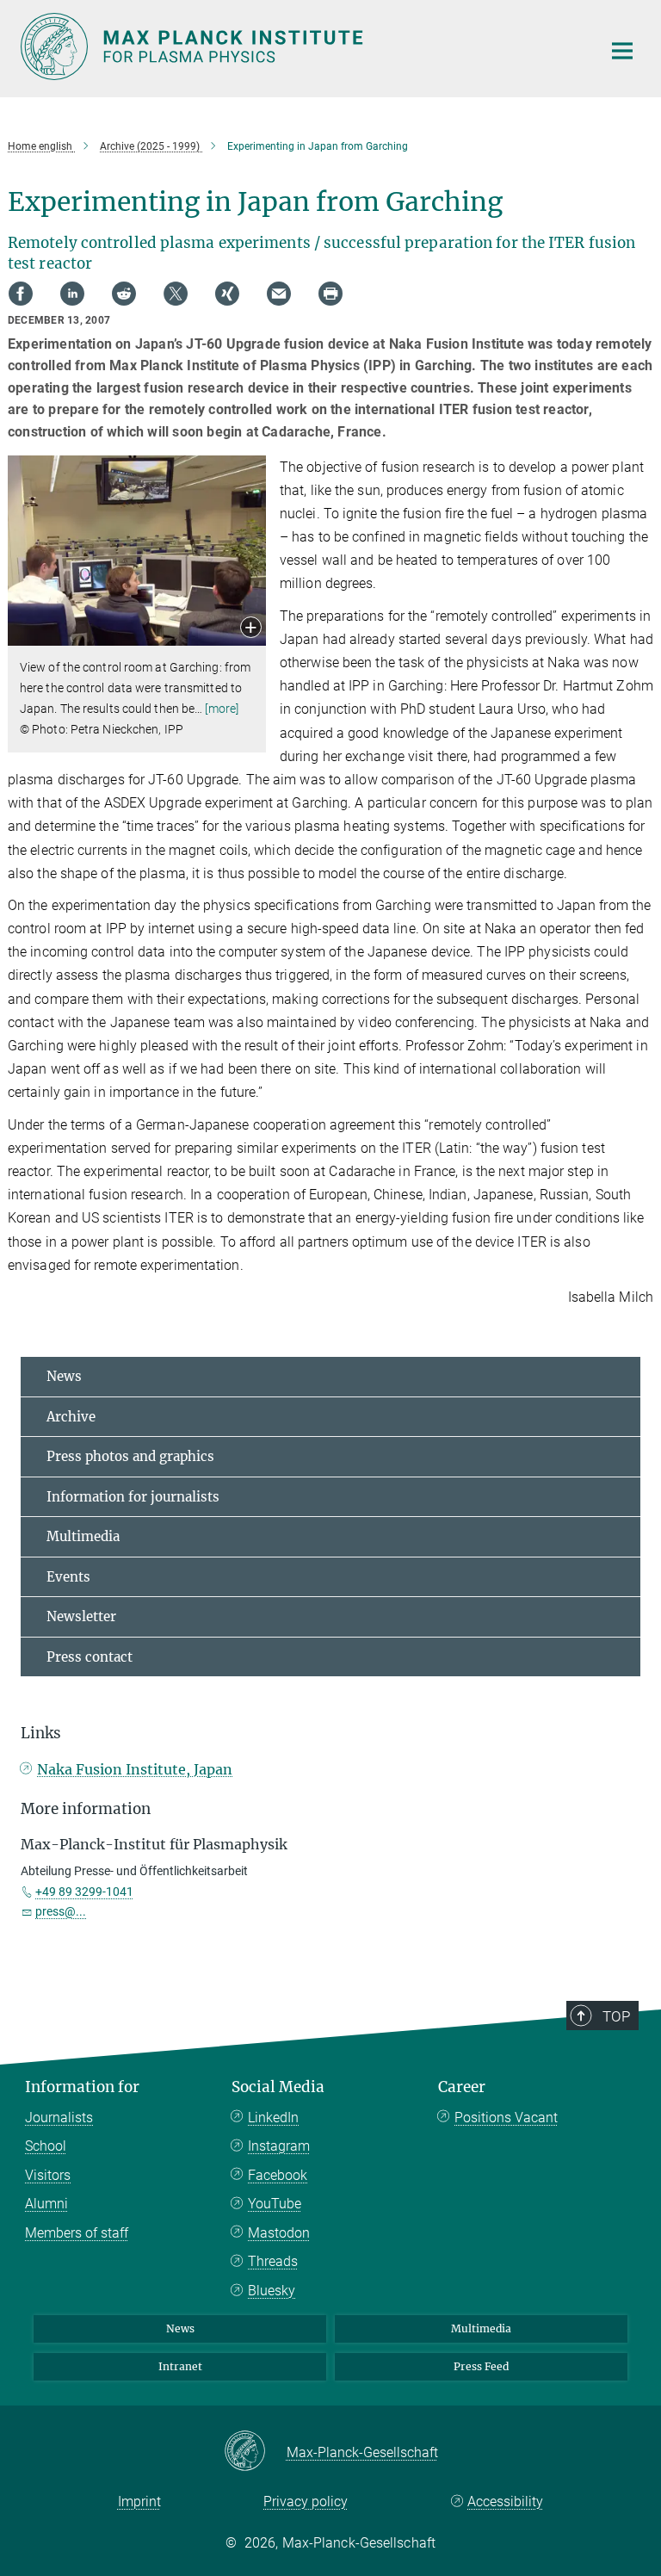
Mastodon (279, 2233)
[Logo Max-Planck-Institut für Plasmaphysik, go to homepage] (300, 46)
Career (462, 2087)
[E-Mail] (279, 294)
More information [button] (86, 1809)
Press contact (90, 1657)
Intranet (180, 2366)
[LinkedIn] (72, 294)
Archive (71, 1417)
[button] (251, 629)
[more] (222, 709)
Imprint (139, 2502)
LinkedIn (273, 2118)
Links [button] (41, 1733)
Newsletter (81, 1616)
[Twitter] (176, 294)
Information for (82, 2087)
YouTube (275, 2204)
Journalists (59, 2118)
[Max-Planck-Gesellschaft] (255, 2452)
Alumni (46, 2204)
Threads (273, 2261)
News (64, 1376)
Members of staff (77, 2233)
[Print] (330, 294)
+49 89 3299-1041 (84, 1892)
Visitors (48, 2175)
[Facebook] (21, 294)
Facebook (278, 2175)
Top (616, 2016)
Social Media (278, 2087)
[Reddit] (124, 294)
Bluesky (272, 2291)
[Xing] (227, 294)
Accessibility (505, 2502)
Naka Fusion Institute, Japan (135, 1769)
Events (68, 1577)
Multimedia (83, 1536)
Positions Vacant (506, 2118)
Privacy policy (306, 2502)
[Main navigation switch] (622, 51)
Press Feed (481, 2366)
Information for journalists (133, 1497)
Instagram (279, 2146)
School (46, 2146)
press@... (61, 1911)
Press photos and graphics (130, 1456)
